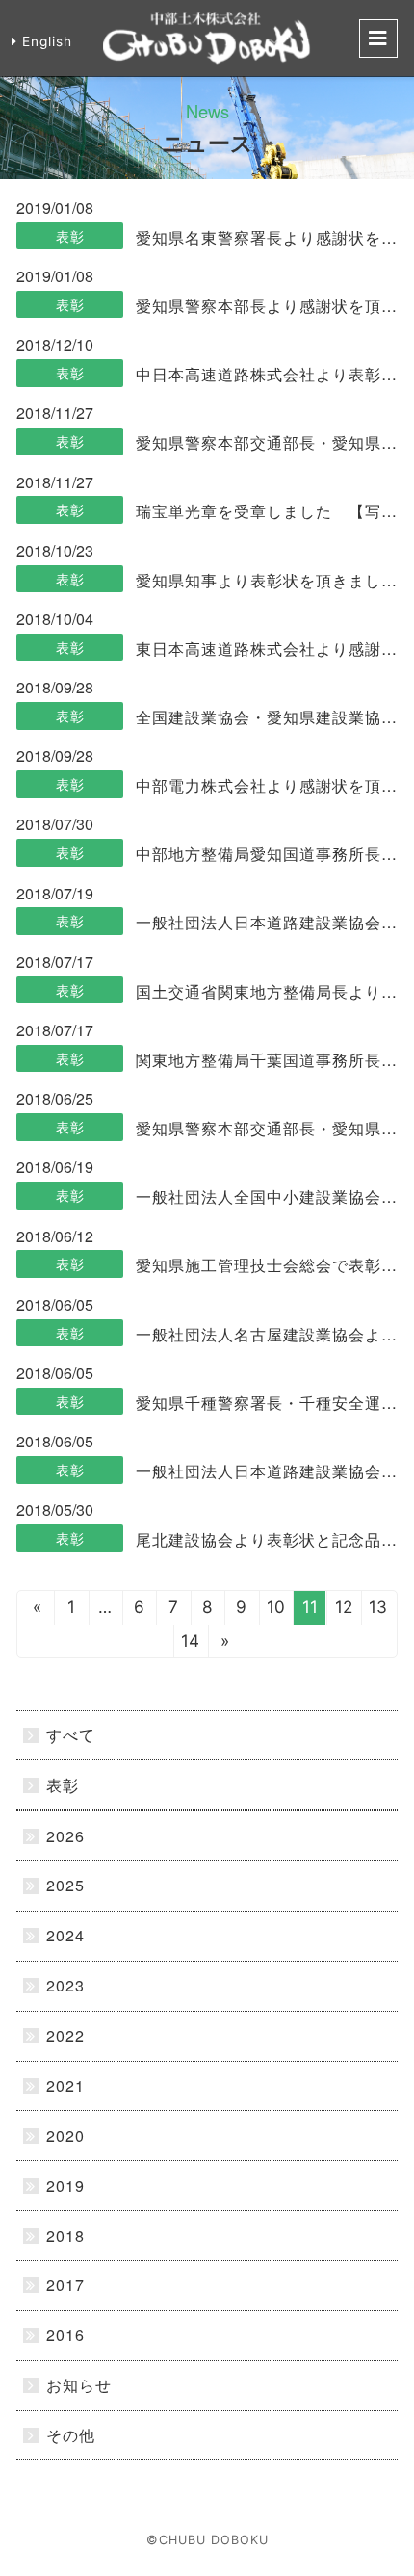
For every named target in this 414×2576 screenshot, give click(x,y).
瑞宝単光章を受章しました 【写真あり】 (266, 511)
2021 (65, 2085)
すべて (71, 1735)
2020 (65, 2135)
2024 (65, 1935)
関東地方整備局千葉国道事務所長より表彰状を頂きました (266, 1060)
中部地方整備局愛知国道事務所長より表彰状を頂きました (266, 854)
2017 (65, 2285)
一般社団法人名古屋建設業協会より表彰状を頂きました (266, 1334)
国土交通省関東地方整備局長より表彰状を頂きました (266, 991)
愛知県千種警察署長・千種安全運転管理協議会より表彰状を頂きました (266, 1403)
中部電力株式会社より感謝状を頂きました (266, 785)
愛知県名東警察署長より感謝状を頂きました (266, 237)
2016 (65, 2335)
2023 (65, 1985)
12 (344, 1607)
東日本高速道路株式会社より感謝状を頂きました (266, 649)
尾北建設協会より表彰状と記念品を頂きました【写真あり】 (266, 1539)
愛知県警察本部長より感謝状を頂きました (266, 306)
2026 (65, 1836)
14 (190, 1640)
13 (378, 1607)
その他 (71, 2435)
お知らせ (79, 2385)
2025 (65, 1885)
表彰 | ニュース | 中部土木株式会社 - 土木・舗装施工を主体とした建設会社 (207, 39)
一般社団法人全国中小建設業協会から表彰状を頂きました (266, 1197)
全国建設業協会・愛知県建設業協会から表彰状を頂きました (266, 717)
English (47, 41)
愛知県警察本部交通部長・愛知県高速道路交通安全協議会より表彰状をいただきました (266, 1128)
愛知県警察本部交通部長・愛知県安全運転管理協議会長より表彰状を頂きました (266, 442)
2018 (65, 2236)
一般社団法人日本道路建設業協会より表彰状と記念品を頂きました (266, 922)
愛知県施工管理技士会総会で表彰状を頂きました (266, 1265)
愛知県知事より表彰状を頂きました (266, 580)
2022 (65, 2035)
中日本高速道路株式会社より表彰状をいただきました (266, 374)
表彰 (70, 236)
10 (276, 1607)
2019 (65, 2186)
